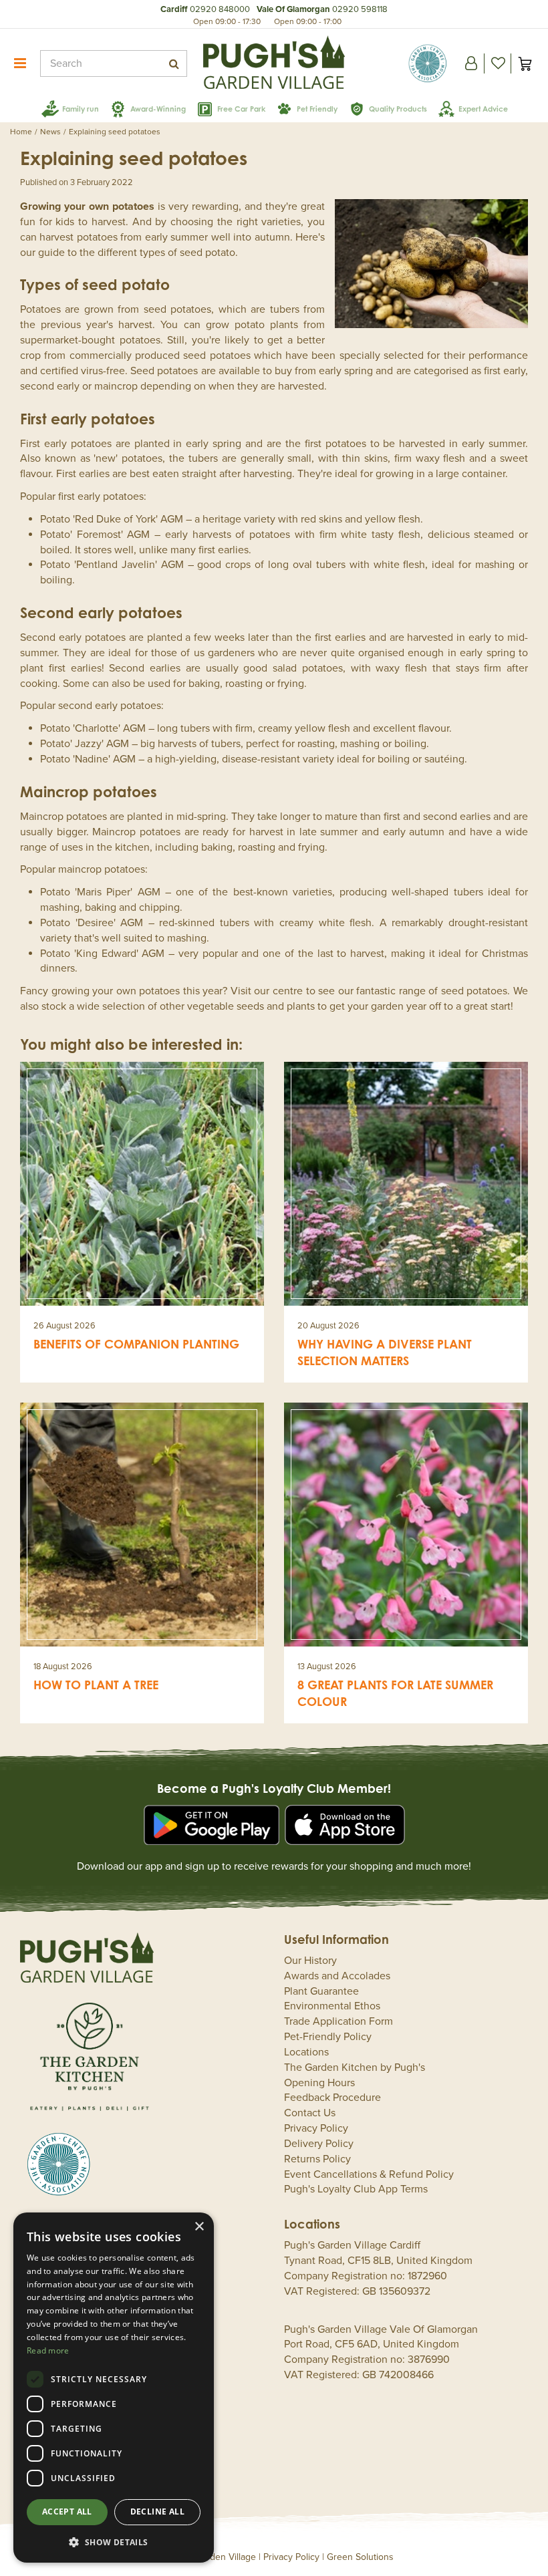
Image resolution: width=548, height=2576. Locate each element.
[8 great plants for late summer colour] (406, 1525)
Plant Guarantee (321, 1991)
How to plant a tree (96, 1685)
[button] (114, 2542)
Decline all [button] (157, 2512)
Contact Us (310, 2113)
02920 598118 (360, 9)
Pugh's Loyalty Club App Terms (356, 2189)
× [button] (199, 2227)
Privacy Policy (316, 2128)
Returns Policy (317, 2159)
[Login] (471, 63)
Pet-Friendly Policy (328, 2037)
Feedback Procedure (332, 2098)
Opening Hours (319, 2083)
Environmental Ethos (332, 2006)
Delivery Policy (319, 2144)
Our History (310, 1961)
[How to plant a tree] (142, 1525)
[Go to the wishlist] (498, 63)
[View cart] (525, 63)
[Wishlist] (498, 63)
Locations (306, 2052)
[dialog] (114, 2388)
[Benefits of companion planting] (142, 1184)
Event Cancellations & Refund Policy (369, 2174)
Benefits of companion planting (136, 1344)
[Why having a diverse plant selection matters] (406, 1184)
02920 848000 (220, 9)
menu (20, 63)
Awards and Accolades (337, 1976)
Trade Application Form (338, 2021)
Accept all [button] (67, 2512)
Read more (48, 2350)
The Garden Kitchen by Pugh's (355, 2067)
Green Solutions (360, 2557)
